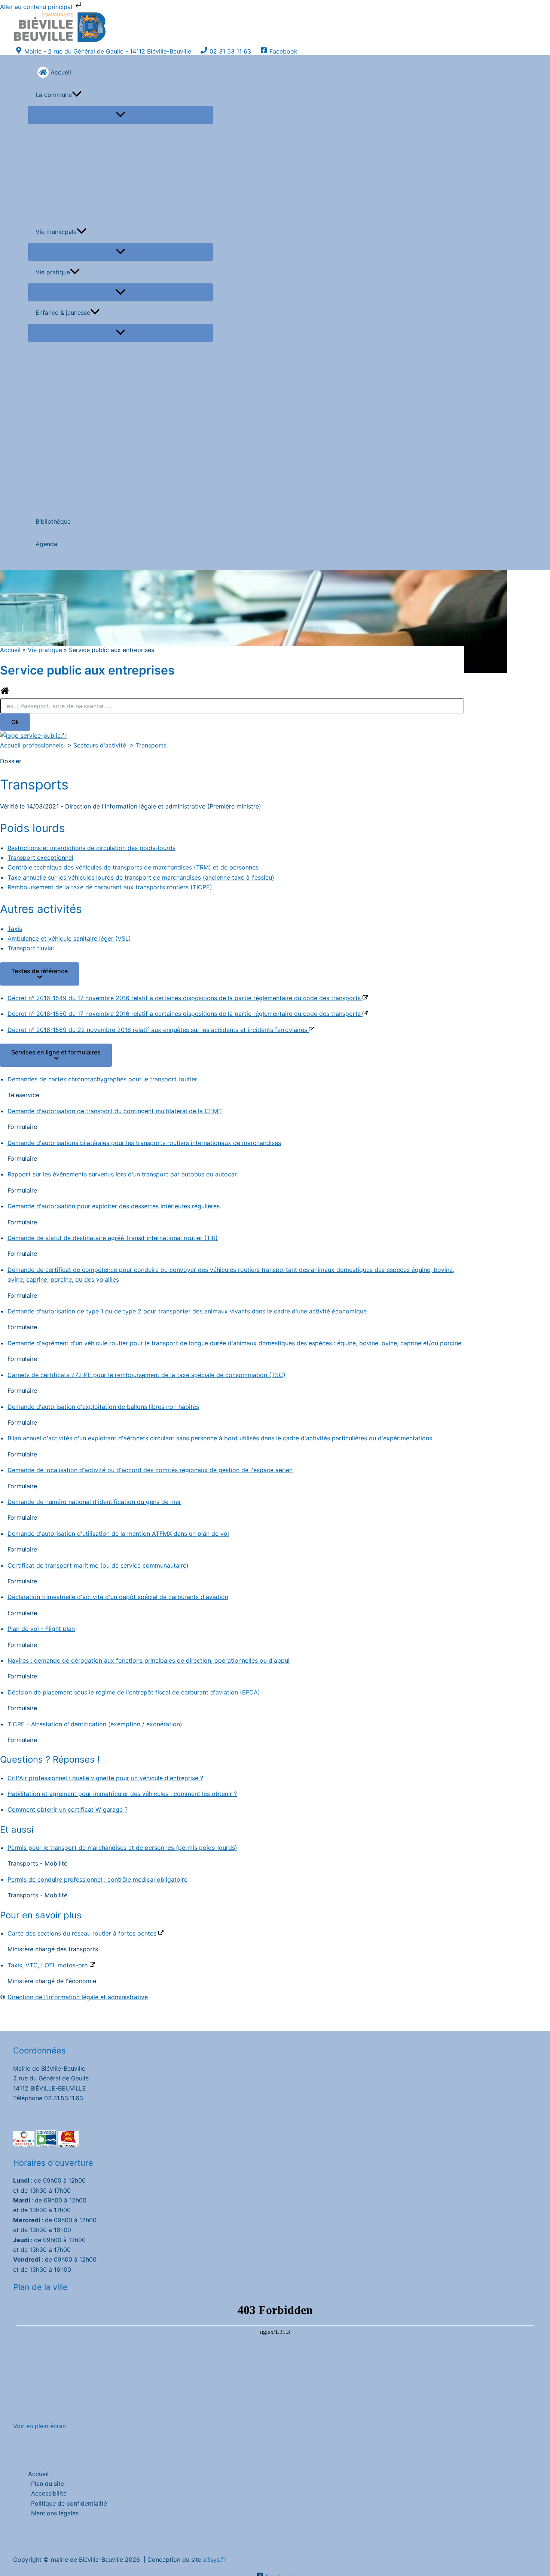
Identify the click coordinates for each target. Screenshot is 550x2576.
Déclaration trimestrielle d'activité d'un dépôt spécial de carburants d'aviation (118, 1597)
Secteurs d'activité (101, 745)
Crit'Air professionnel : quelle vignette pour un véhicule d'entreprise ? (105, 1778)
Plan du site (48, 2484)
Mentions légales (55, 2513)
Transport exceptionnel (40, 858)
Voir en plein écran (39, 2426)
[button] (77, 95)
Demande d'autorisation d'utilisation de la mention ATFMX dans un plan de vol (118, 1534)
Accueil (38, 2474)
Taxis (15, 929)
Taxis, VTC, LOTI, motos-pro (49, 1965)
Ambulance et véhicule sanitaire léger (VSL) (69, 938)
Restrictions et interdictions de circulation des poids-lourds (91, 848)
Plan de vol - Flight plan (41, 1629)
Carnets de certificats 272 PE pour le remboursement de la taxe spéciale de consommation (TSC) (146, 1375)
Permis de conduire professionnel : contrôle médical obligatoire (97, 1879)
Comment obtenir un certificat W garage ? (68, 1809)
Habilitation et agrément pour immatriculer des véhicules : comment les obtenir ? (122, 1794)
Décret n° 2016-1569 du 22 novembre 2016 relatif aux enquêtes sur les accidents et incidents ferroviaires (158, 1030)
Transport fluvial (31, 948)
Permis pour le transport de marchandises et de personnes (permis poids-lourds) (122, 1848)
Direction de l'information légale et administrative (78, 1997)
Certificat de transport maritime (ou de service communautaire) (98, 1565)
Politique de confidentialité (69, 2503)
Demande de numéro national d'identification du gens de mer (94, 1502)
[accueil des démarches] (5, 693)
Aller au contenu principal (37, 7)
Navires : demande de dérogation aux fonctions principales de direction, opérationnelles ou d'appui (149, 1660)
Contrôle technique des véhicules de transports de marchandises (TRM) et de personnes (133, 867)
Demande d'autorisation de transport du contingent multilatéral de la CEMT (115, 1111)
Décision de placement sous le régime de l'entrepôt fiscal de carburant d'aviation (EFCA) (134, 1692)
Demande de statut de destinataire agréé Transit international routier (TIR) (113, 1238)
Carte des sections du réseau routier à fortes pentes (83, 1933)
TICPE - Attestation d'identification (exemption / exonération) (95, 1724)
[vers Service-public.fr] (33, 736)
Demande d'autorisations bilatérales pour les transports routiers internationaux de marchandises (144, 1143)
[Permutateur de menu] (120, 115)
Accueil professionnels (33, 745)
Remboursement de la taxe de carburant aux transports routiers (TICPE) (110, 887)
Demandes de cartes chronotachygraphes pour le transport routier (102, 1079)
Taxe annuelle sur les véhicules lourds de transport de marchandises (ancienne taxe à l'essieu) (141, 877)
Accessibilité (49, 2493)
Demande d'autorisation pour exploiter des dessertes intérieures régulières (114, 1206)
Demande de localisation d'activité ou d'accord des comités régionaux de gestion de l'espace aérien (150, 1470)
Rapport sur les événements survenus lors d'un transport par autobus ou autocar (122, 1174)
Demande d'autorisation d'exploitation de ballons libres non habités (103, 1407)
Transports (151, 745)
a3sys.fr (214, 2560)
